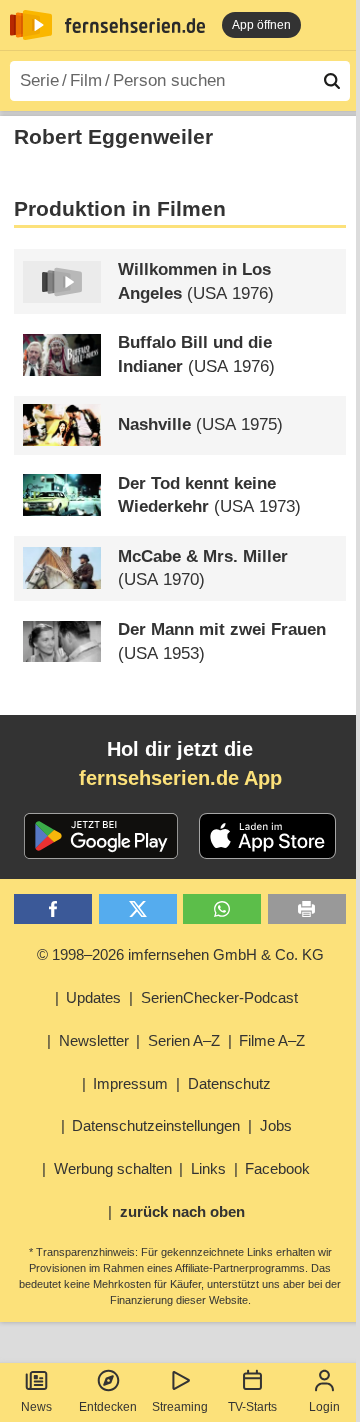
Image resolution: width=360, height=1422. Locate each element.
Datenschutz (229, 1083)
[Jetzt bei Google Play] (101, 836)
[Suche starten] (332, 81)
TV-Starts (252, 1407)
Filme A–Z (272, 1040)
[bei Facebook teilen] (53, 909)
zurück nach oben (182, 1211)
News (36, 1407)
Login (324, 1407)
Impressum (130, 1083)
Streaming (180, 1407)
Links (208, 1168)
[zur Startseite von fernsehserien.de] (31, 25)
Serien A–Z (184, 1040)
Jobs (276, 1125)
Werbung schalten (113, 1168)
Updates (93, 997)
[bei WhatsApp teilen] (222, 909)
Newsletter (94, 1040)
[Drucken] (307, 909)
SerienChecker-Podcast (219, 997)
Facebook (277, 1168)
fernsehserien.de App (180, 778)
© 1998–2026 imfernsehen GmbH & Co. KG (180, 954)
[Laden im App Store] (268, 836)
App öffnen (261, 25)
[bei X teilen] (138, 909)
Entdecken (108, 1407)
